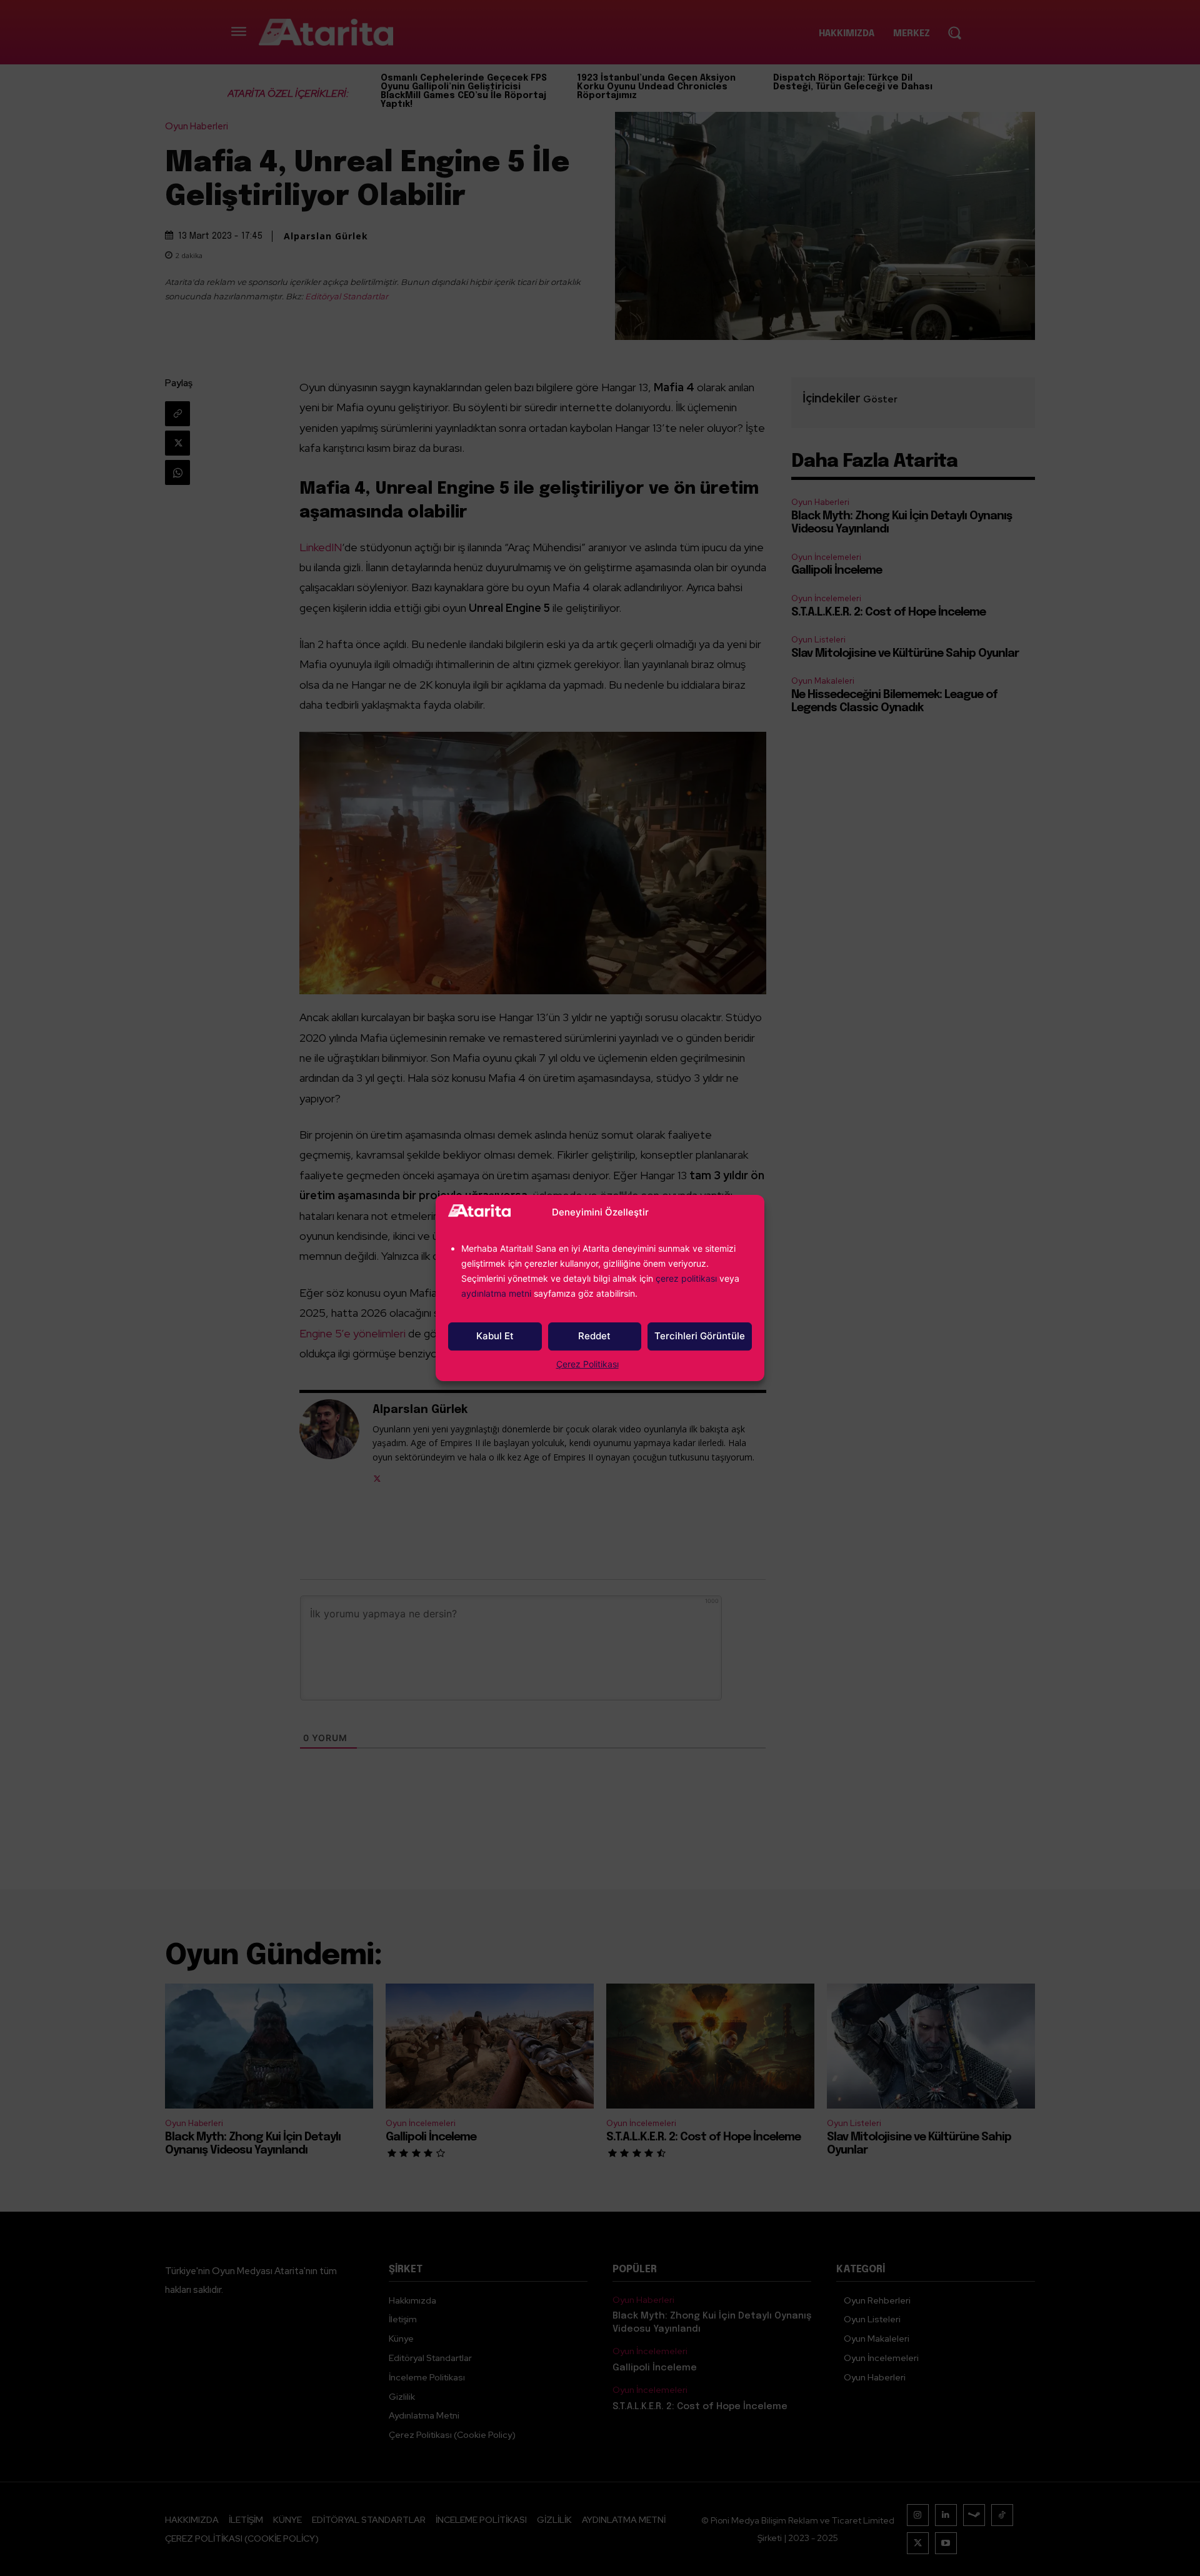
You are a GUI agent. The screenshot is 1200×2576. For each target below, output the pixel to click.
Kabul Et (495, 1336)
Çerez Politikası (587, 1364)
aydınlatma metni (497, 1293)
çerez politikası (686, 1278)
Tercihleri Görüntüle (700, 1336)
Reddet (594, 1336)
